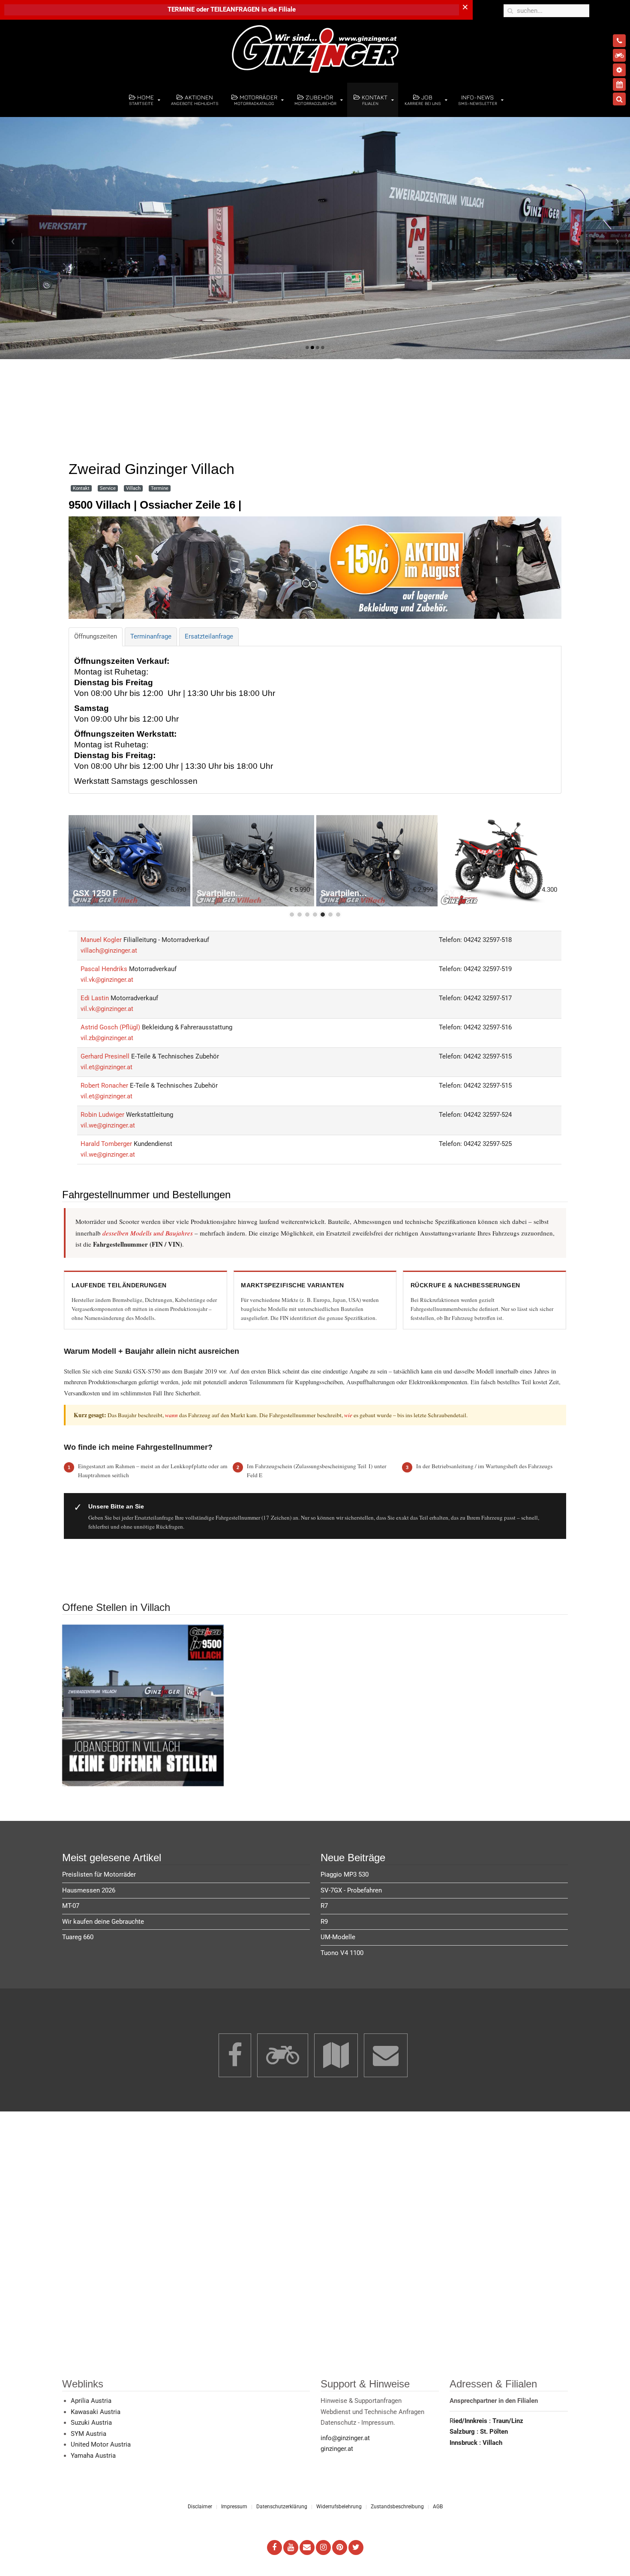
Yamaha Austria (93, 2455)
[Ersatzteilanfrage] (619, 70)
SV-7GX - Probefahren (351, 1890)
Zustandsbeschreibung (397, 2507)
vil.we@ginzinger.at (108, 1125)
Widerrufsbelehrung (339, 2507)
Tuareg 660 (78, 1937)
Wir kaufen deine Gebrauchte (103, 1921)
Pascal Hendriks (105, 969)
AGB (438, 2507)
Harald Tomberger (107, 1143)
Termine (160, 488)
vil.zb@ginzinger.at (107, 1038)
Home (141, 100)
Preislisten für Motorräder (99, 1874)
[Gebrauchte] (619, 55)
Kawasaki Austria (96, 2411)
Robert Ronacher (105, 1085)
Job (423, 100)
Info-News (478, 100)
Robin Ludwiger (103, 1114)
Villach (133, 488)
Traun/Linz (508, 2420)
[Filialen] (619, 41)
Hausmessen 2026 (89, 1890)
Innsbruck (464, 2442)
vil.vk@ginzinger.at (107, 980)
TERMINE (181, 9)
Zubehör (315, 100)
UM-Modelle (338, 1937)
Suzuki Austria (91, 2423)
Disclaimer (200, 2507)
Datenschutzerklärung (282, 2507)
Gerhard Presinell (106, 1056)
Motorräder (256, 100)
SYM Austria (88, 2433)
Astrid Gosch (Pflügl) (111, 1027)
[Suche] (619, 99)
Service (108, 488)
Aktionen (195, 100)
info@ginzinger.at (345, 2438)
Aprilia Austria (91, 2401)
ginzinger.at (337, 2449)
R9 (324, 1921)
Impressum (234, 2507)
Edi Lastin (96, 998)
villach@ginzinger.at (109, 951)
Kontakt (374, 100)
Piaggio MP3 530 (345, 1874)
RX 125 (458, 893)
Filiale (287, 9)
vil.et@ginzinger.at (106, 1067)
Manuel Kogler (102, 939)
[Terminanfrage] (619, 84)
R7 (324, 1906)
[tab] (96, 637)
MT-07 (71, 1906)
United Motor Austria (101, 2444)
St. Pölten (494, 2432)
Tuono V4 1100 (342, 1952)
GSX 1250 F (95, 893)
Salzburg (463, 2432)
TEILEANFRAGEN (236, 9)
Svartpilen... (220, 893)
